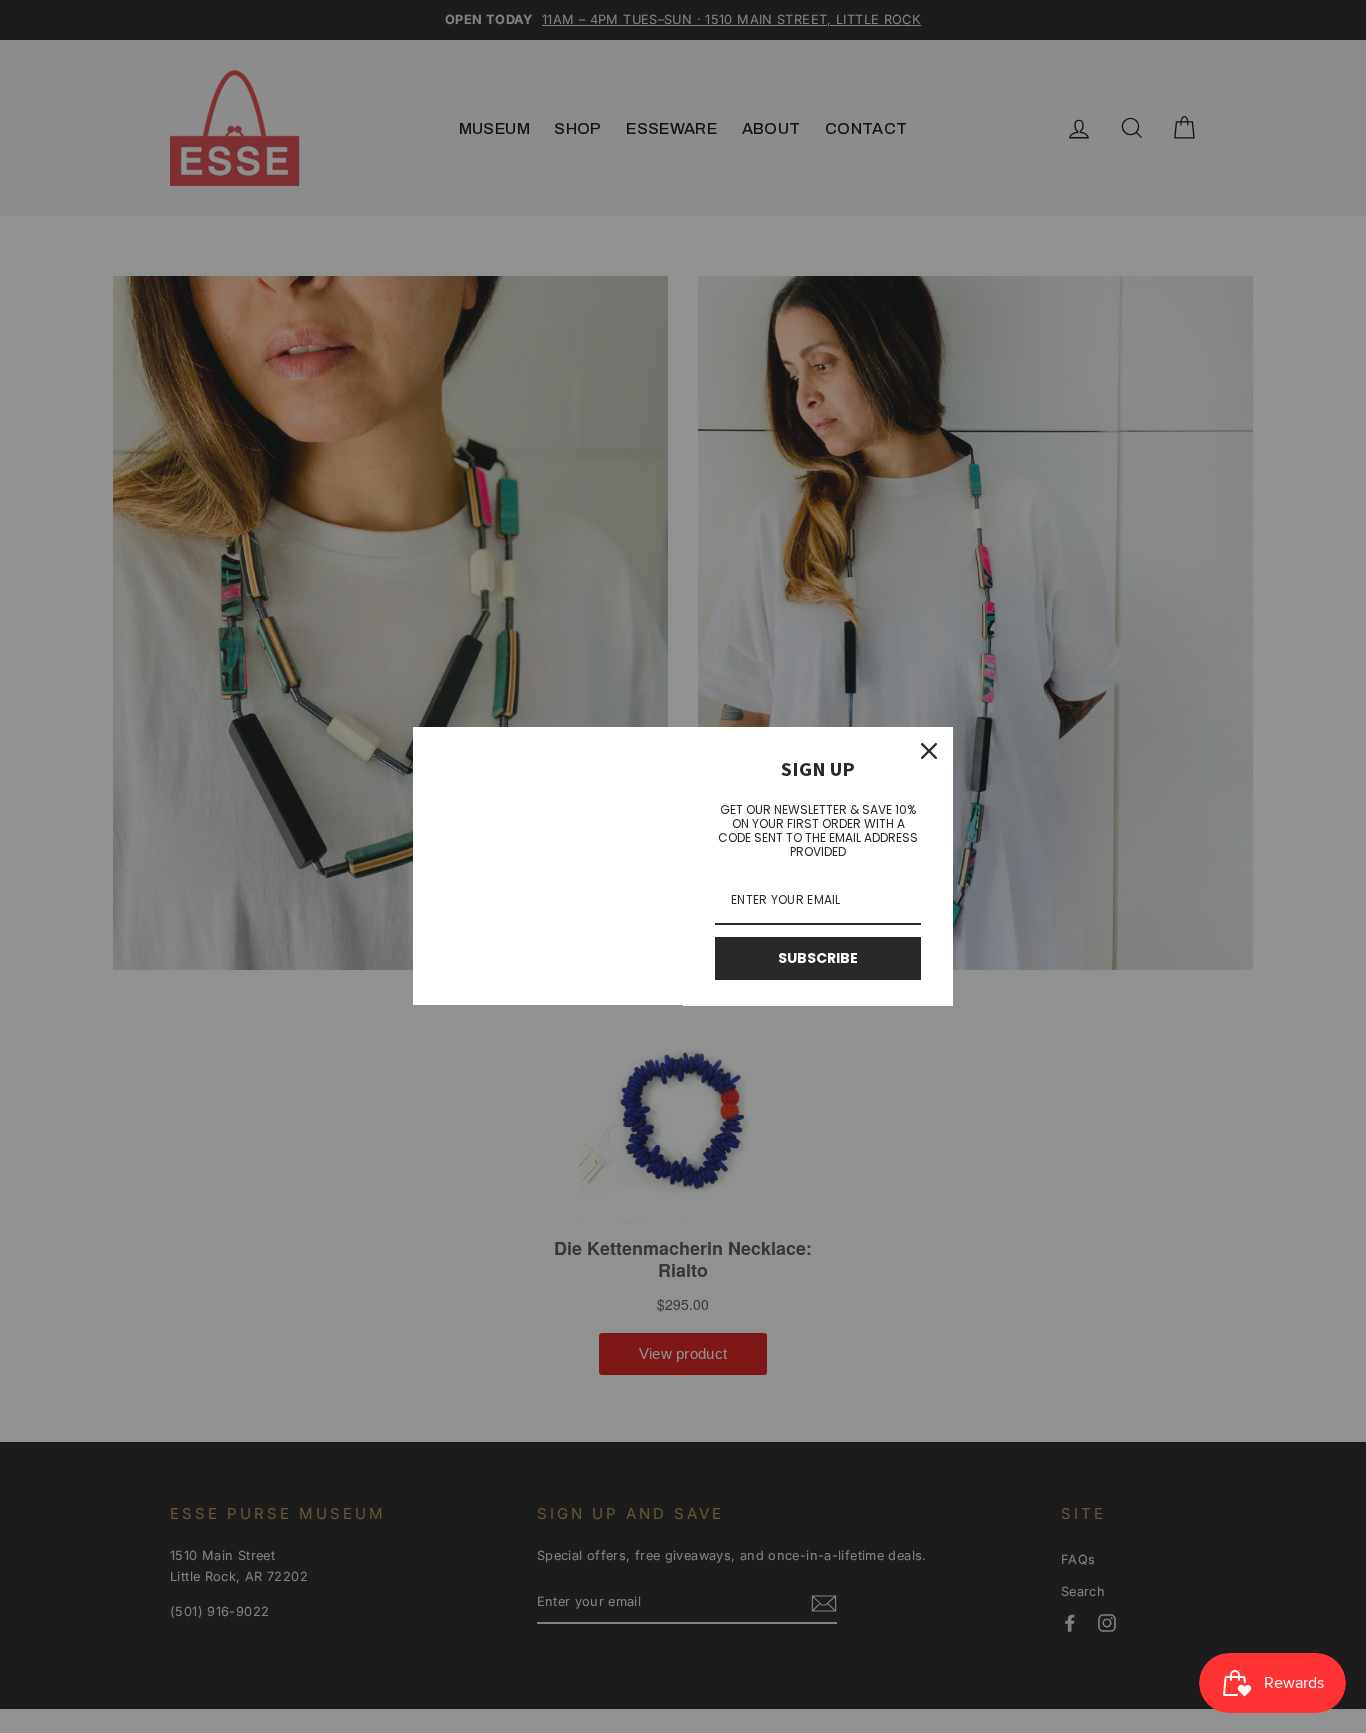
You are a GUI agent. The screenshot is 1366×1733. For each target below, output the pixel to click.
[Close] (929, 751)
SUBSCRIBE (818, 958)
